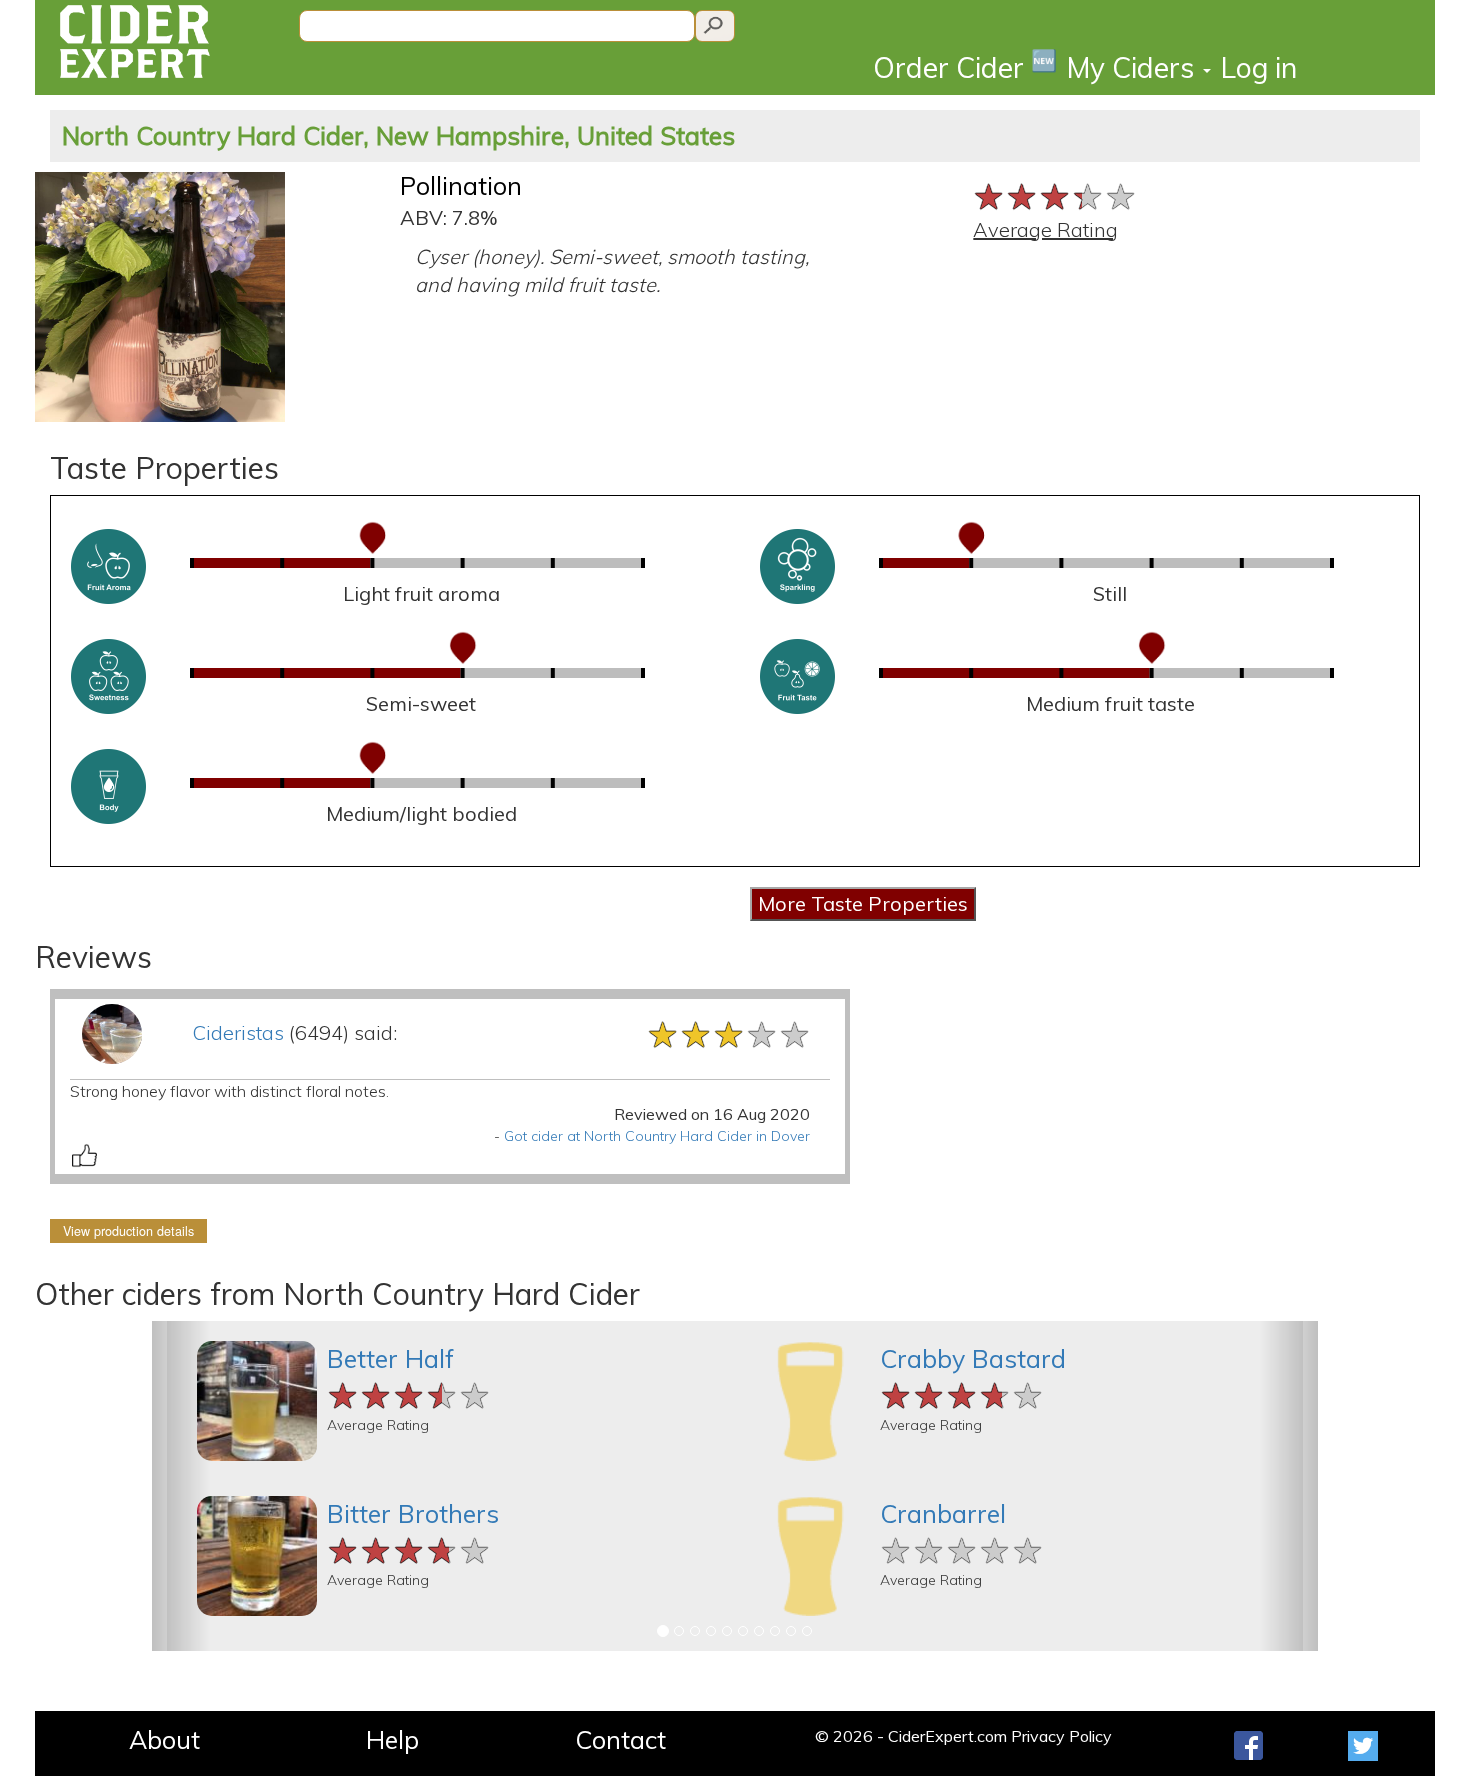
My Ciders (1134, 67)
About (164, 1739)
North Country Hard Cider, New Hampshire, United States (398, 135)
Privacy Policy (1061, 1736)
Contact (620, 1739)
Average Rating (1045, 229)
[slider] (1055, 194)
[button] (181, 1486)
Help (392, 1739)
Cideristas (238, 1032)
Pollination (461, 185)
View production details (128, 1231)
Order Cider (965, 66)
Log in (1259, 67)
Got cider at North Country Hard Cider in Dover (657, 1136)
